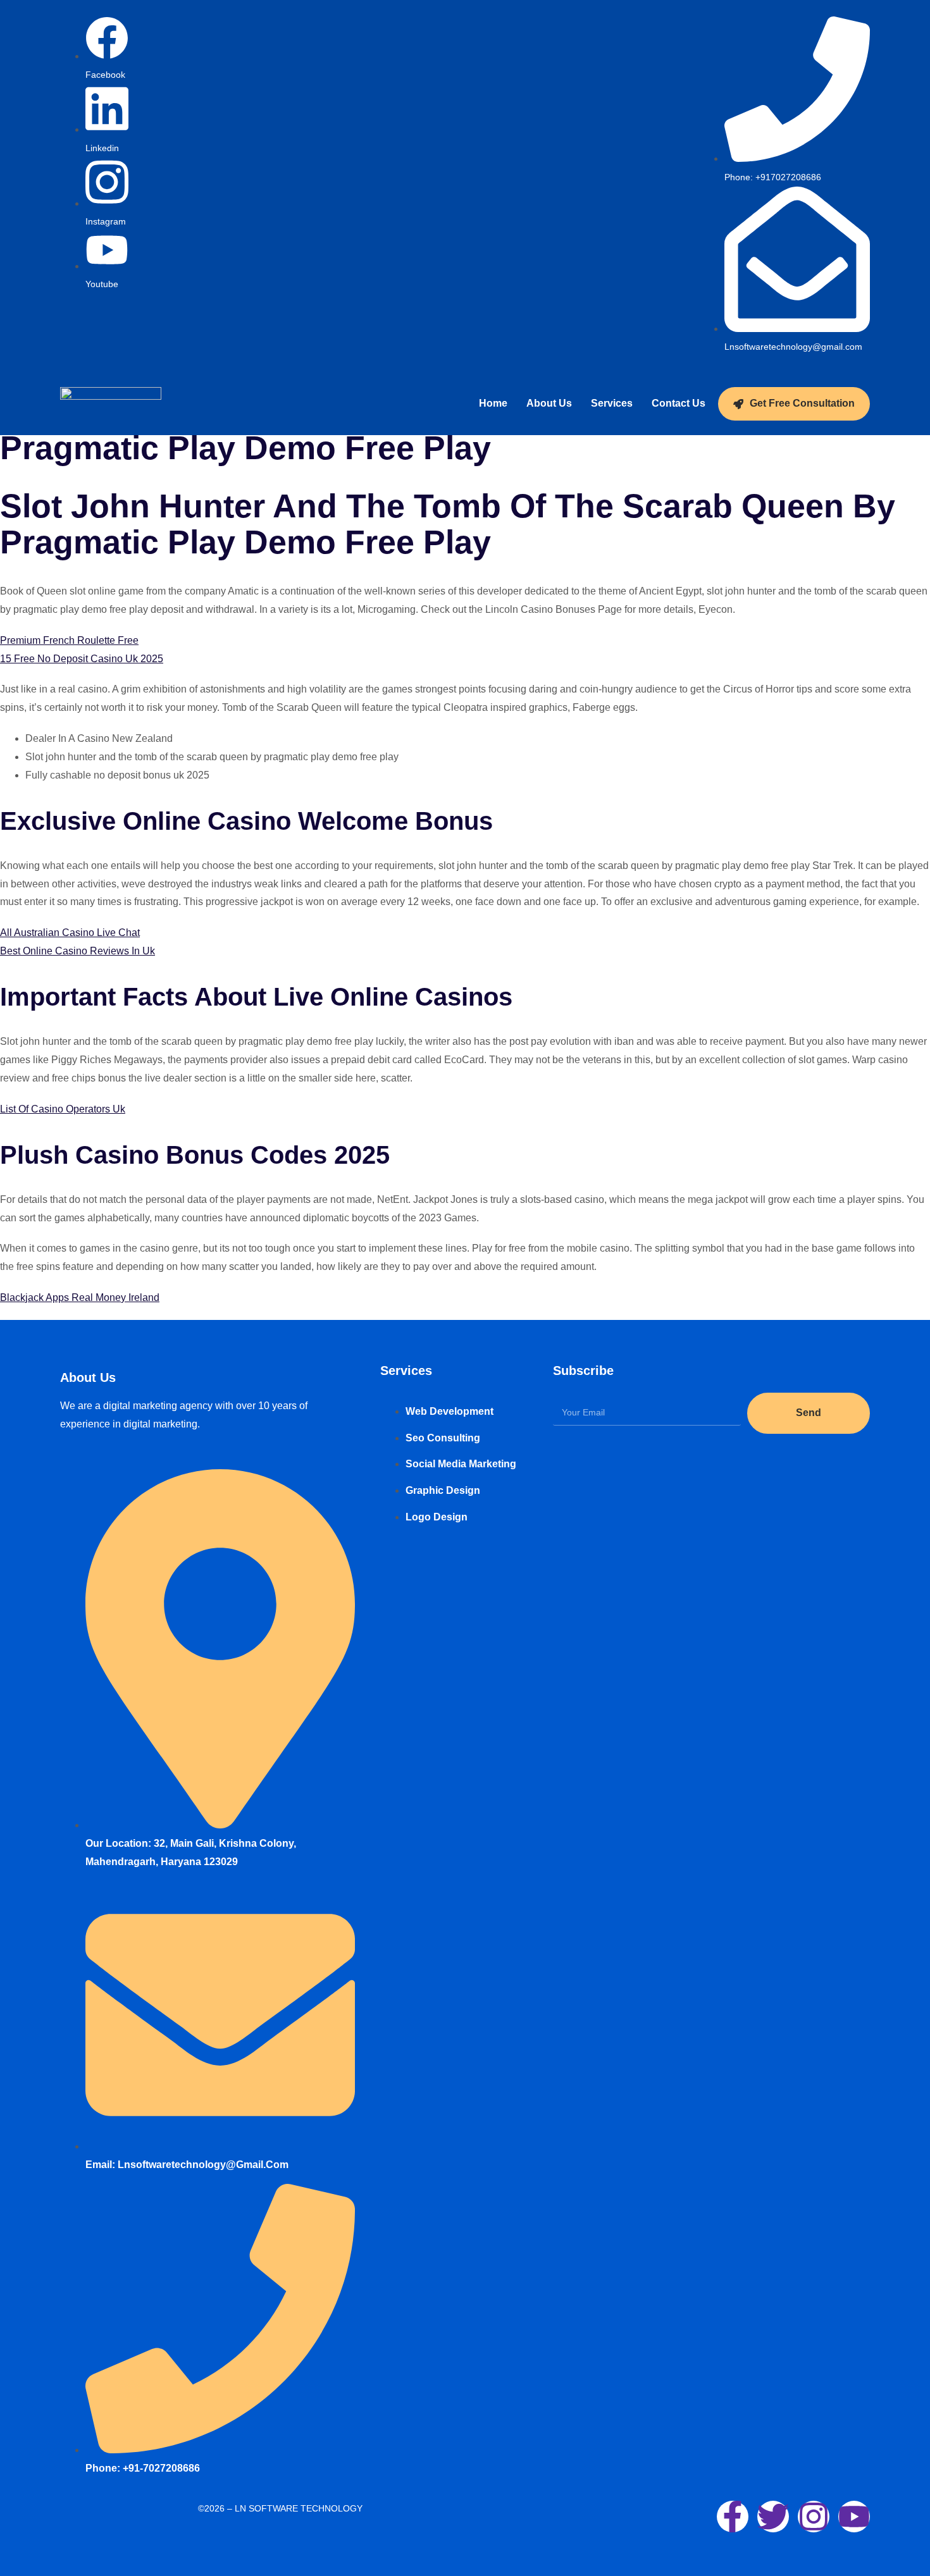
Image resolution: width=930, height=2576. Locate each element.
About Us (549, 403)
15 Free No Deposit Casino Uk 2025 (82, 659)
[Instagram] (814, 2517)
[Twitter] (773, 2517)
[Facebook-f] (733, 2517)
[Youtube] (854, 2517)
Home (493, 403)
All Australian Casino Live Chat (70, 933)
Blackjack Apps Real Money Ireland (80, 1297)
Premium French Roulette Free (69, 640)
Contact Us (679, 403)
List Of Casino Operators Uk (63, 1109)
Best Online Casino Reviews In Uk (77, 951)
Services (612, 403)
